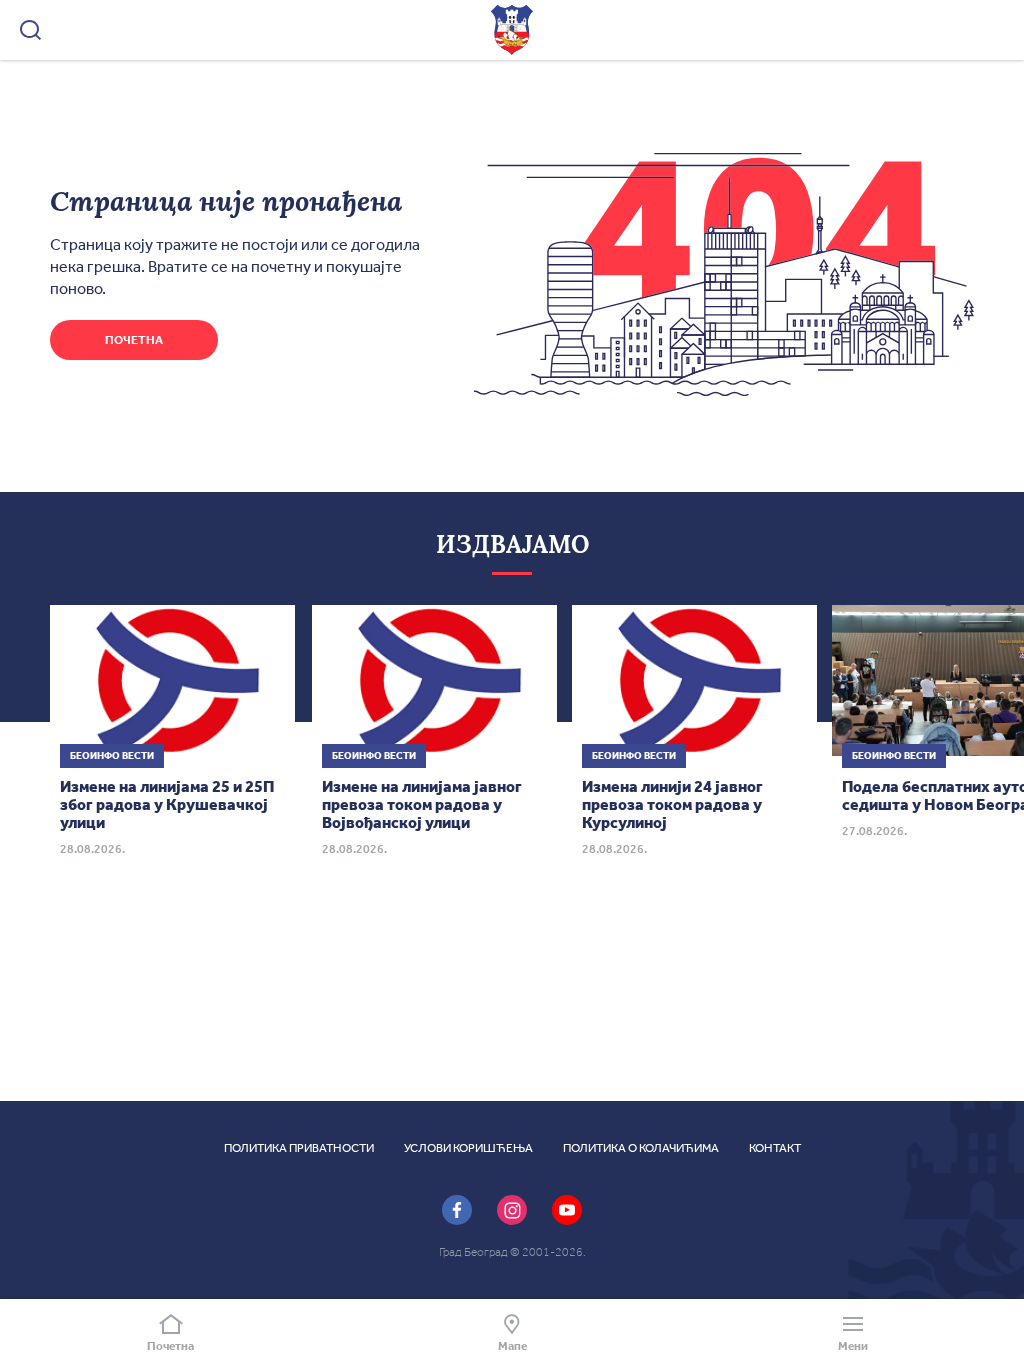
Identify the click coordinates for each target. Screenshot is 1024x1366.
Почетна (134, 340)
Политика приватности (299, 1148)
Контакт (775, 1148)
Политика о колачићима (641, 1148)
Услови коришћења (468, 1148)
